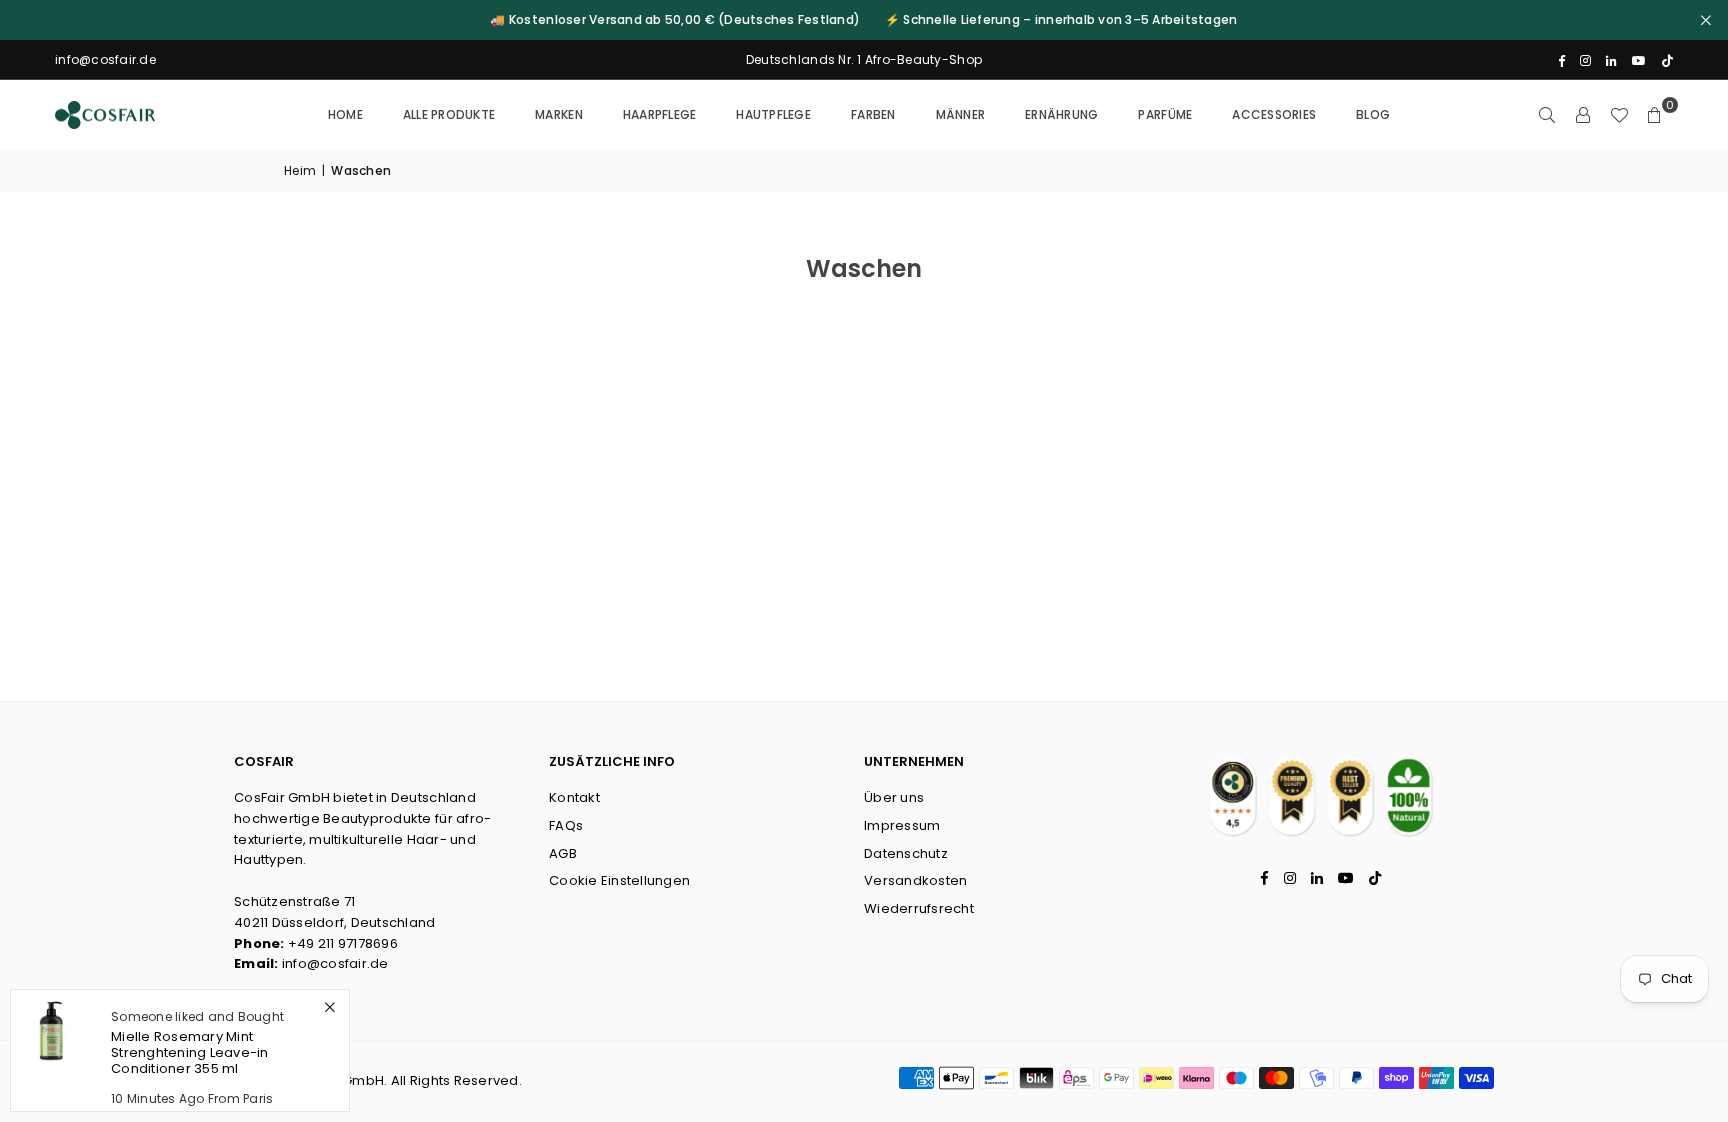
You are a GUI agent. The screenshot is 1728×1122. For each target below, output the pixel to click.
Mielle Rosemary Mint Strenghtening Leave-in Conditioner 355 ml (190, 1053)
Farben (873, 114)
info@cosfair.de (335, 963)
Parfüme (1165, 114)
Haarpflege (660, 114)
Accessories (1274, 114)
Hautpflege (773, 114)
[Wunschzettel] (1619, 115)
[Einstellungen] (1583, 115)
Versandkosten (915, 880)
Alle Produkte (449, 114)
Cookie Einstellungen (619, 880)
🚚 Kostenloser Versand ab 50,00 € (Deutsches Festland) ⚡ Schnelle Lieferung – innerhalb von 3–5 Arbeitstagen (863, 20)
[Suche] (1547, 115)
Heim (300, 170)
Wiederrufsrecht (919, 908)
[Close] (329, 1007)
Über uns (894, 797)
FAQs (566, 825)
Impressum (902, 825)
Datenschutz (906, 853)
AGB (563, 853)
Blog (1373, 114)
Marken (559, 114)
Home (345, 114)
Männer (961, 114)
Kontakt (574, 797)
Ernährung (1061, 114)
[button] (1655, 115)
